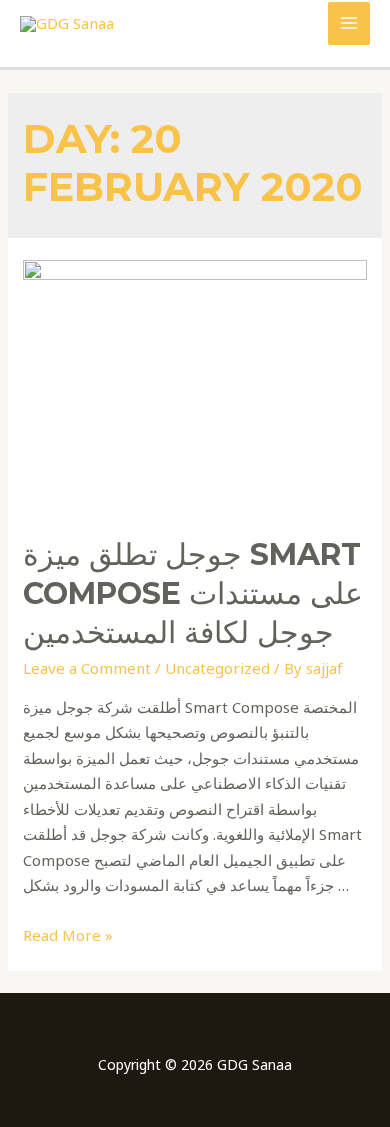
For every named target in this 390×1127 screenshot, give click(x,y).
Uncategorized (217, 668)
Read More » (68, 935)
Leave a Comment (87, 668)
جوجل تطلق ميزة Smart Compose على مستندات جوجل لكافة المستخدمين (193, 593)
